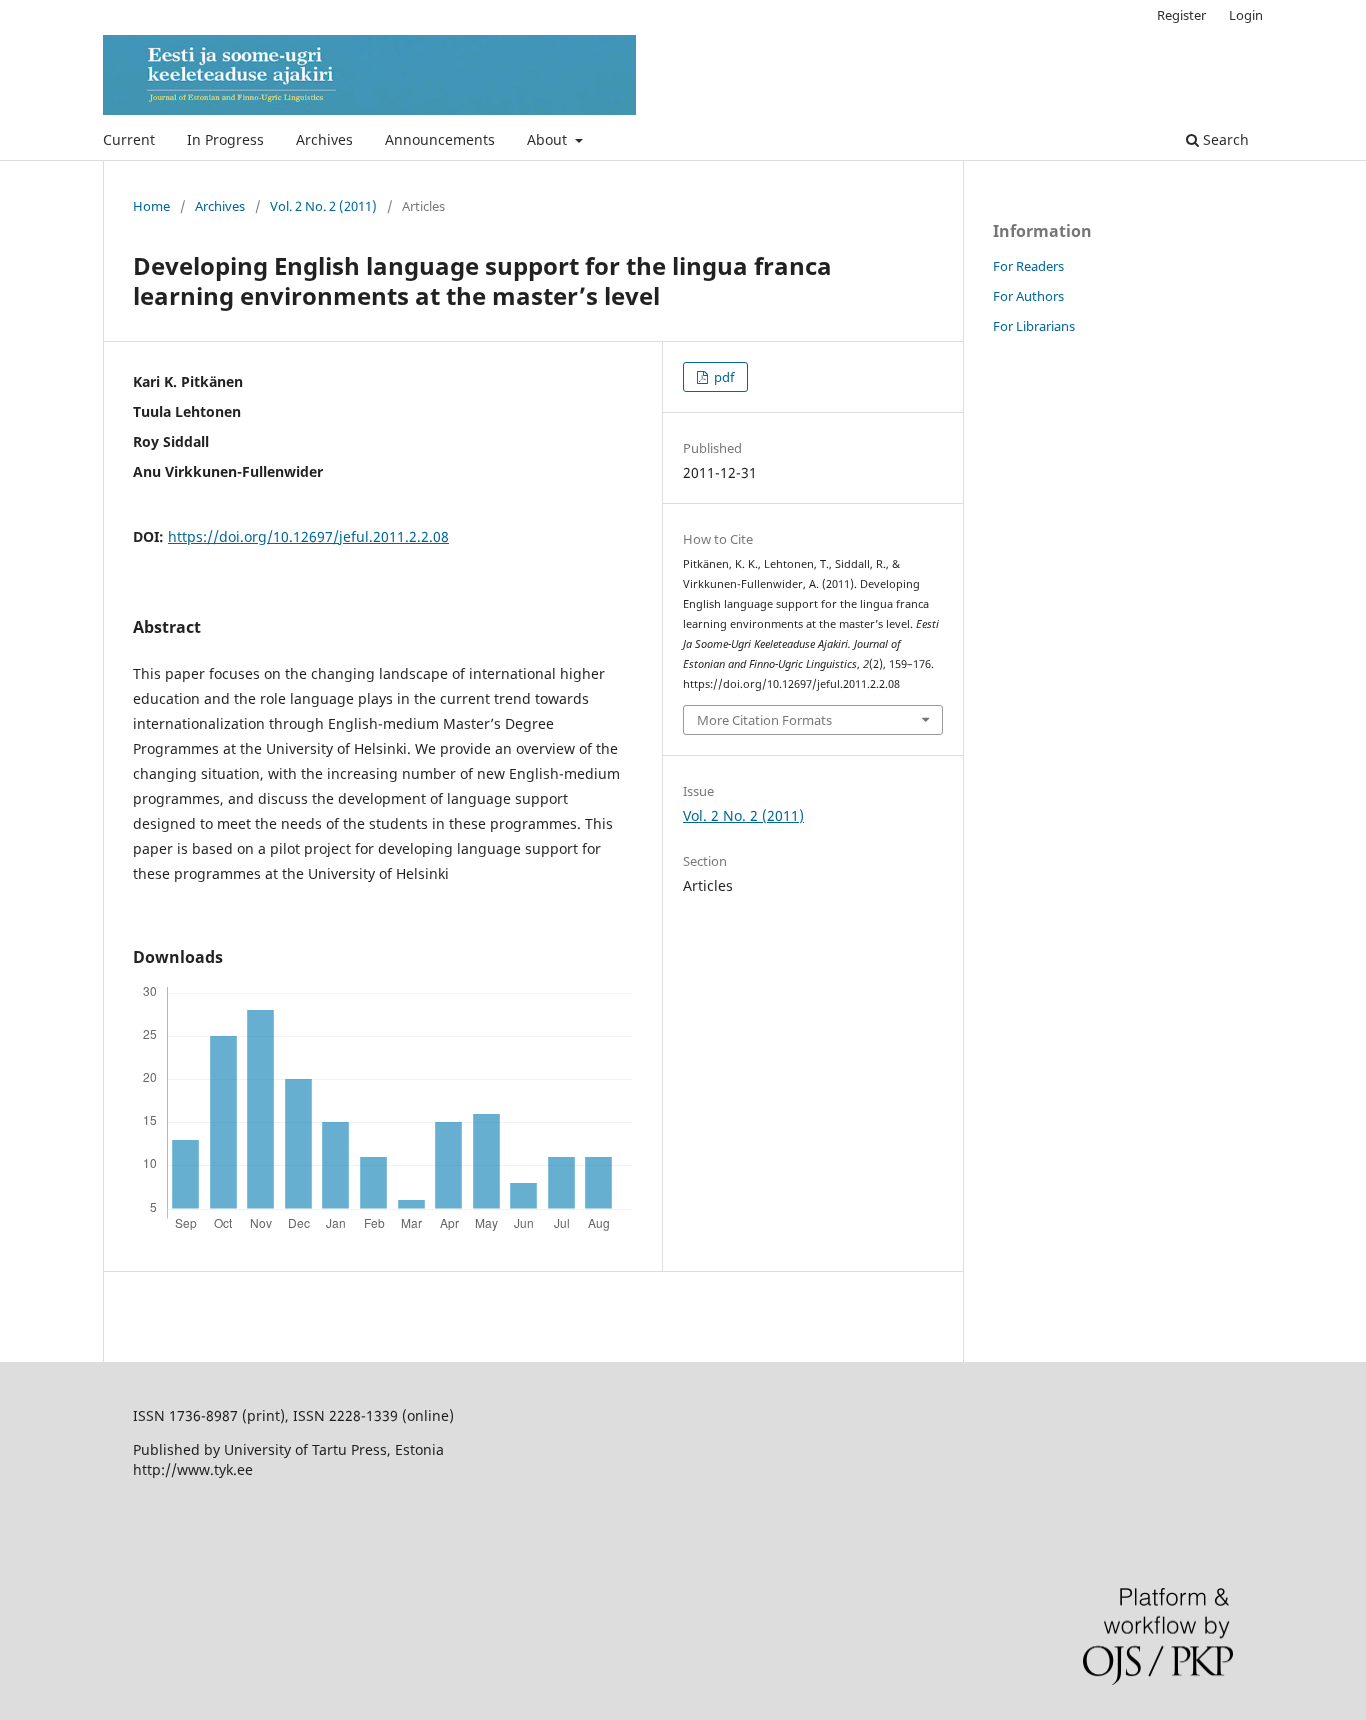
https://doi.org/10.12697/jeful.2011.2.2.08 (308, 536)
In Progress (225, 139)
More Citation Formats (764, 720)
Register (1181, 15)
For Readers (1028, 266)
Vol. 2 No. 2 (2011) (323, 206)
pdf (722, 377)
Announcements (440, 139)
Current (129, 139)
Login (1246, 15)
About (549, 139)
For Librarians (1034, 326)
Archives (324, 139)
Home (151, 206)
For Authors (1028, 296)
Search (1224, 139)
